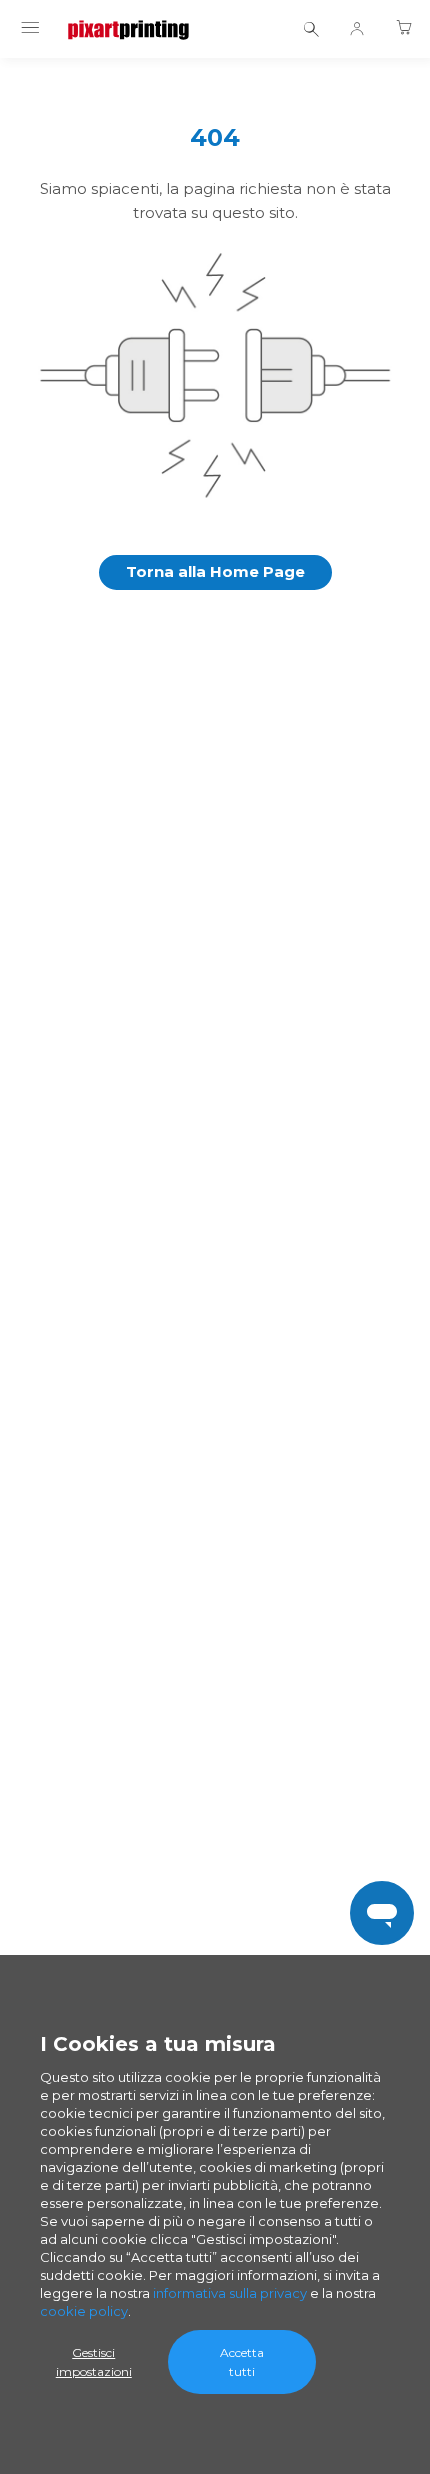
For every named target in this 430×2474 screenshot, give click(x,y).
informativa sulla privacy (230, 2293)
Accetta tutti (242, 2362)
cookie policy (84, 2311)
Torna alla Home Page (215, 571)
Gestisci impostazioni (94, 2362)
